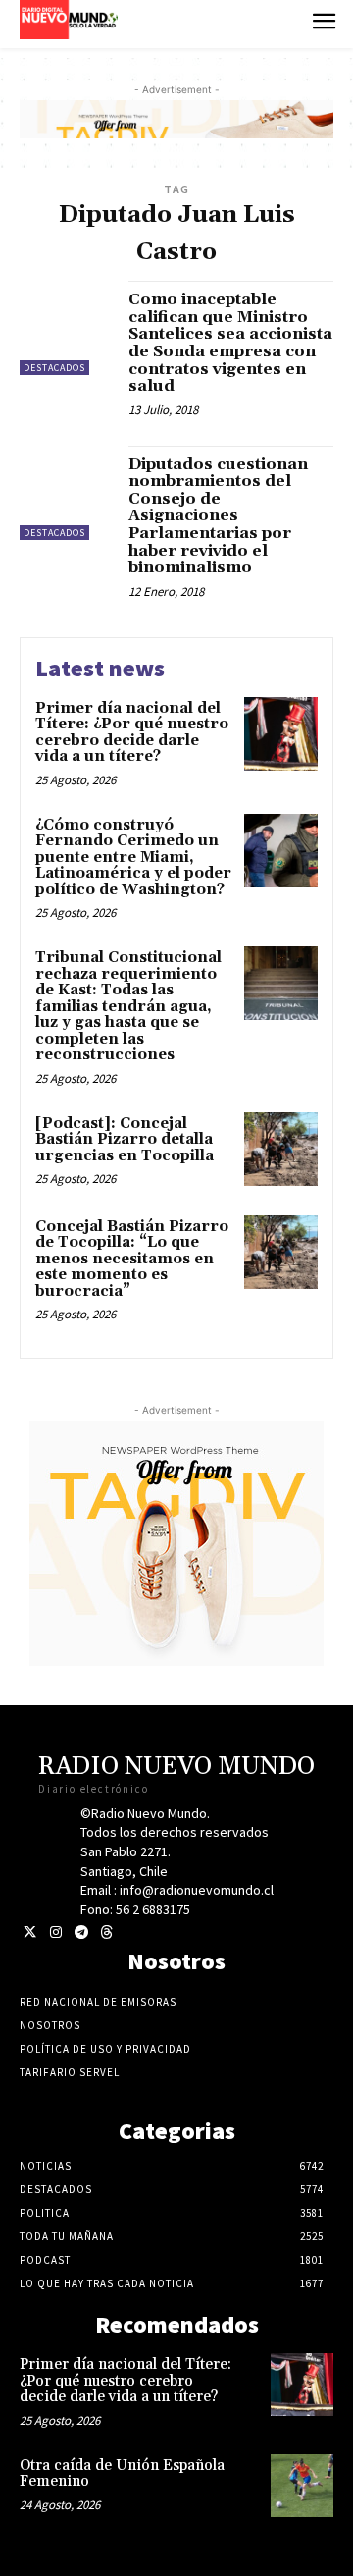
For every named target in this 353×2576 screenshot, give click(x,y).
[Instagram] (55, 1932)
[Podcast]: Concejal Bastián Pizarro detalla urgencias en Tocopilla (125, 1140)
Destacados (54, 368)
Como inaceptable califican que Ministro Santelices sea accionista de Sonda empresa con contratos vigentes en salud (230, 343)
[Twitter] (30, 1932)
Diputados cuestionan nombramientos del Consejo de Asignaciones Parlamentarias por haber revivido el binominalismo (218, 516)
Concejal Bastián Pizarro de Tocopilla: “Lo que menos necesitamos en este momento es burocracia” (132, 1259)
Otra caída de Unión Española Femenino (122, 2474)
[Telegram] (81, 1932)
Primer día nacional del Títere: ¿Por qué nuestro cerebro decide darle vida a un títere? (132, 733)
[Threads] (106, 1932)
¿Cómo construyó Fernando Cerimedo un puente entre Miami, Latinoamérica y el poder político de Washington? (133, 858)
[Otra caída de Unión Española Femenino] (302, 2486)
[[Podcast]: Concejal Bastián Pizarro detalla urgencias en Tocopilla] (281, 1149)
